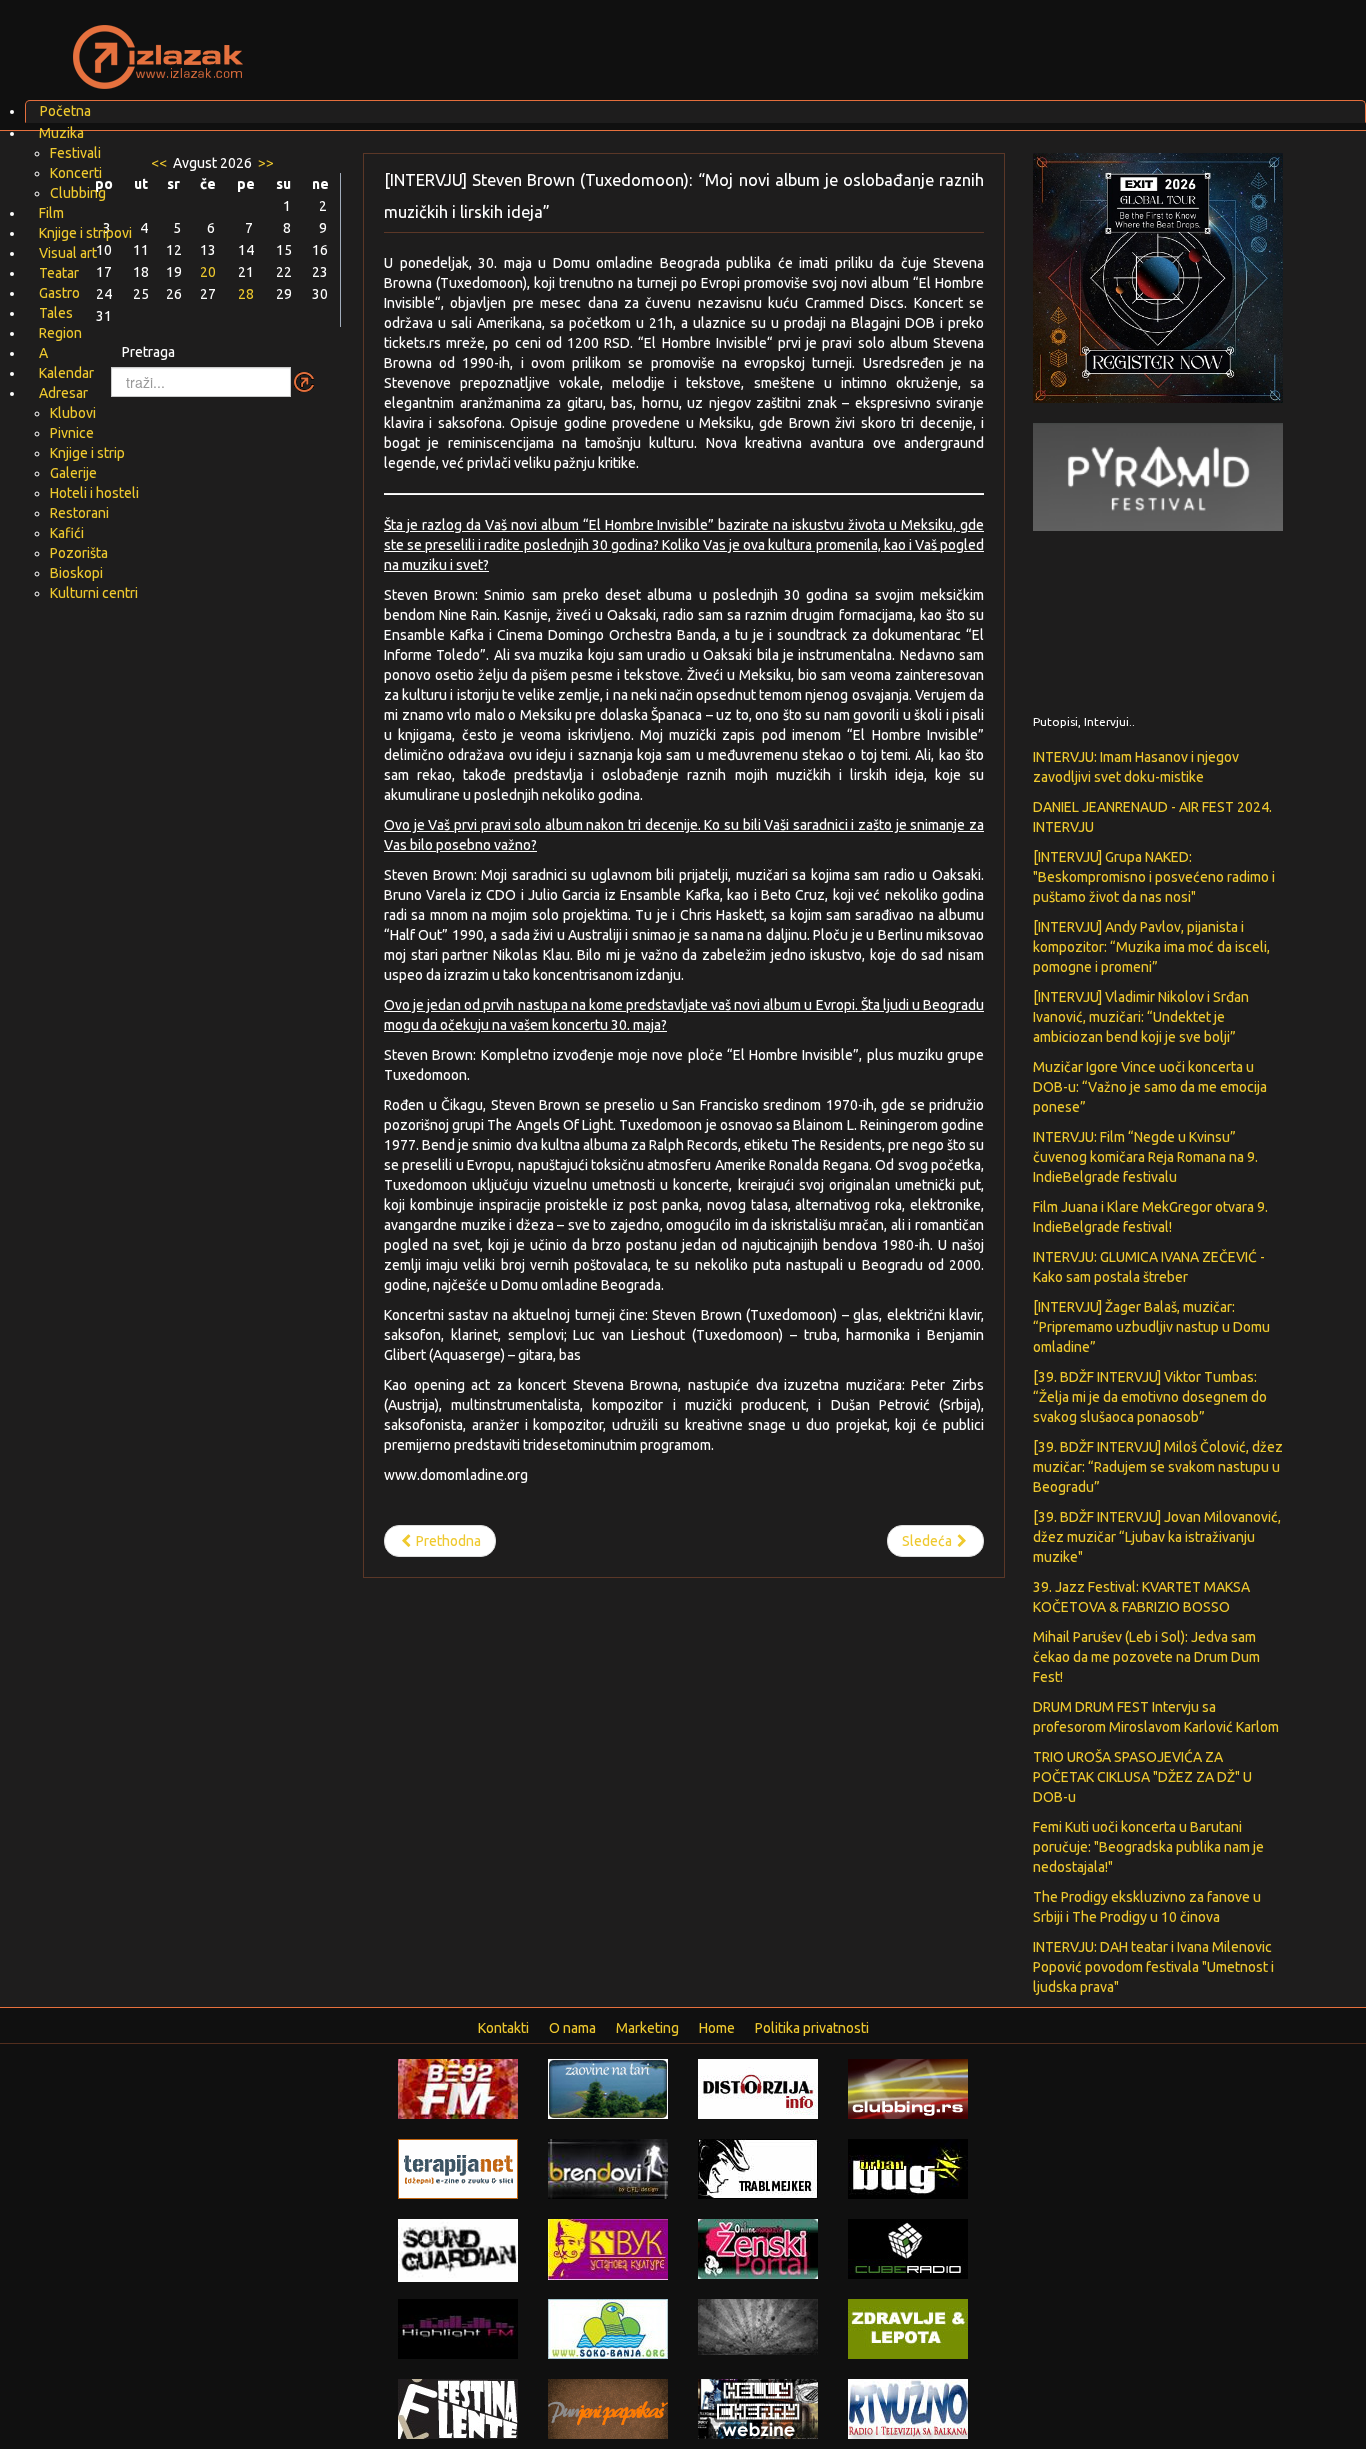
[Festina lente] (458, 2408)
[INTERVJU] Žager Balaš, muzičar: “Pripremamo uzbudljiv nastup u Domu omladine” (1151, 1327)
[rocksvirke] (758, 2326)
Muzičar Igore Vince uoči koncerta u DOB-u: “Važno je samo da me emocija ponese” (1150, 1087)
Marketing (647, 2028)
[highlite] (458, 2328)
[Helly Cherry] (758, 2408)
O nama (572, 2028)
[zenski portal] (758, 2248)
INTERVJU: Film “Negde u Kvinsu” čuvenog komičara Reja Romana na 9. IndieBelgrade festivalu (1145, 1157)
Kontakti (503, 2028)
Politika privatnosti (812, 2028)
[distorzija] (758, 2088)
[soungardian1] (458, 2249)
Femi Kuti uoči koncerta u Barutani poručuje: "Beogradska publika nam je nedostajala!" (1148, 1847)
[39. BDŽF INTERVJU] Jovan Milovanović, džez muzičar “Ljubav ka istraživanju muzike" (1157, 1537)
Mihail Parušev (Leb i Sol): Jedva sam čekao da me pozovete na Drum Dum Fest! (1146, 1657)
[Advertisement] (919, 45)
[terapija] (458, 2168)
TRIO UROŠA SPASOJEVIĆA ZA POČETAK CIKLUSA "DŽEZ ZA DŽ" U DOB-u (1142, 1777)
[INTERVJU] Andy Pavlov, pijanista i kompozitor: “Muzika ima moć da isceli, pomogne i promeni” (1151, 947)
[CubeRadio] (908, 2248)
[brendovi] (608, 2168)
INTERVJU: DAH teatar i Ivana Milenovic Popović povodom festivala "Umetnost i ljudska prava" (1153, 1967)
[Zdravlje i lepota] (908, 2328)
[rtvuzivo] (908, 2408)
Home (717, 2028)
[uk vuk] (608, 2248)
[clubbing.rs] (908, 2088)
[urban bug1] (908, 2168)
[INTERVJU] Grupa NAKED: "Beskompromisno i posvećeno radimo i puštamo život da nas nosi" (1154, 877)
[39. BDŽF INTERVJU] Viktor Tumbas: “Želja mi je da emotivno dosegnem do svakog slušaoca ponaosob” (1150, 1397)
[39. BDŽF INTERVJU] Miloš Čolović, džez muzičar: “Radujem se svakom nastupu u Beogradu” (1158, 1467)
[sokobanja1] (608, 2328)
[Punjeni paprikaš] (608, 2408)
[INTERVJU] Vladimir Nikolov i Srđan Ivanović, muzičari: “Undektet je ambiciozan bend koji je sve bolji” (1141, 1017)
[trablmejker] (758, 2168)
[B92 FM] (458, 2088)
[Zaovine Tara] (608, 2088)
